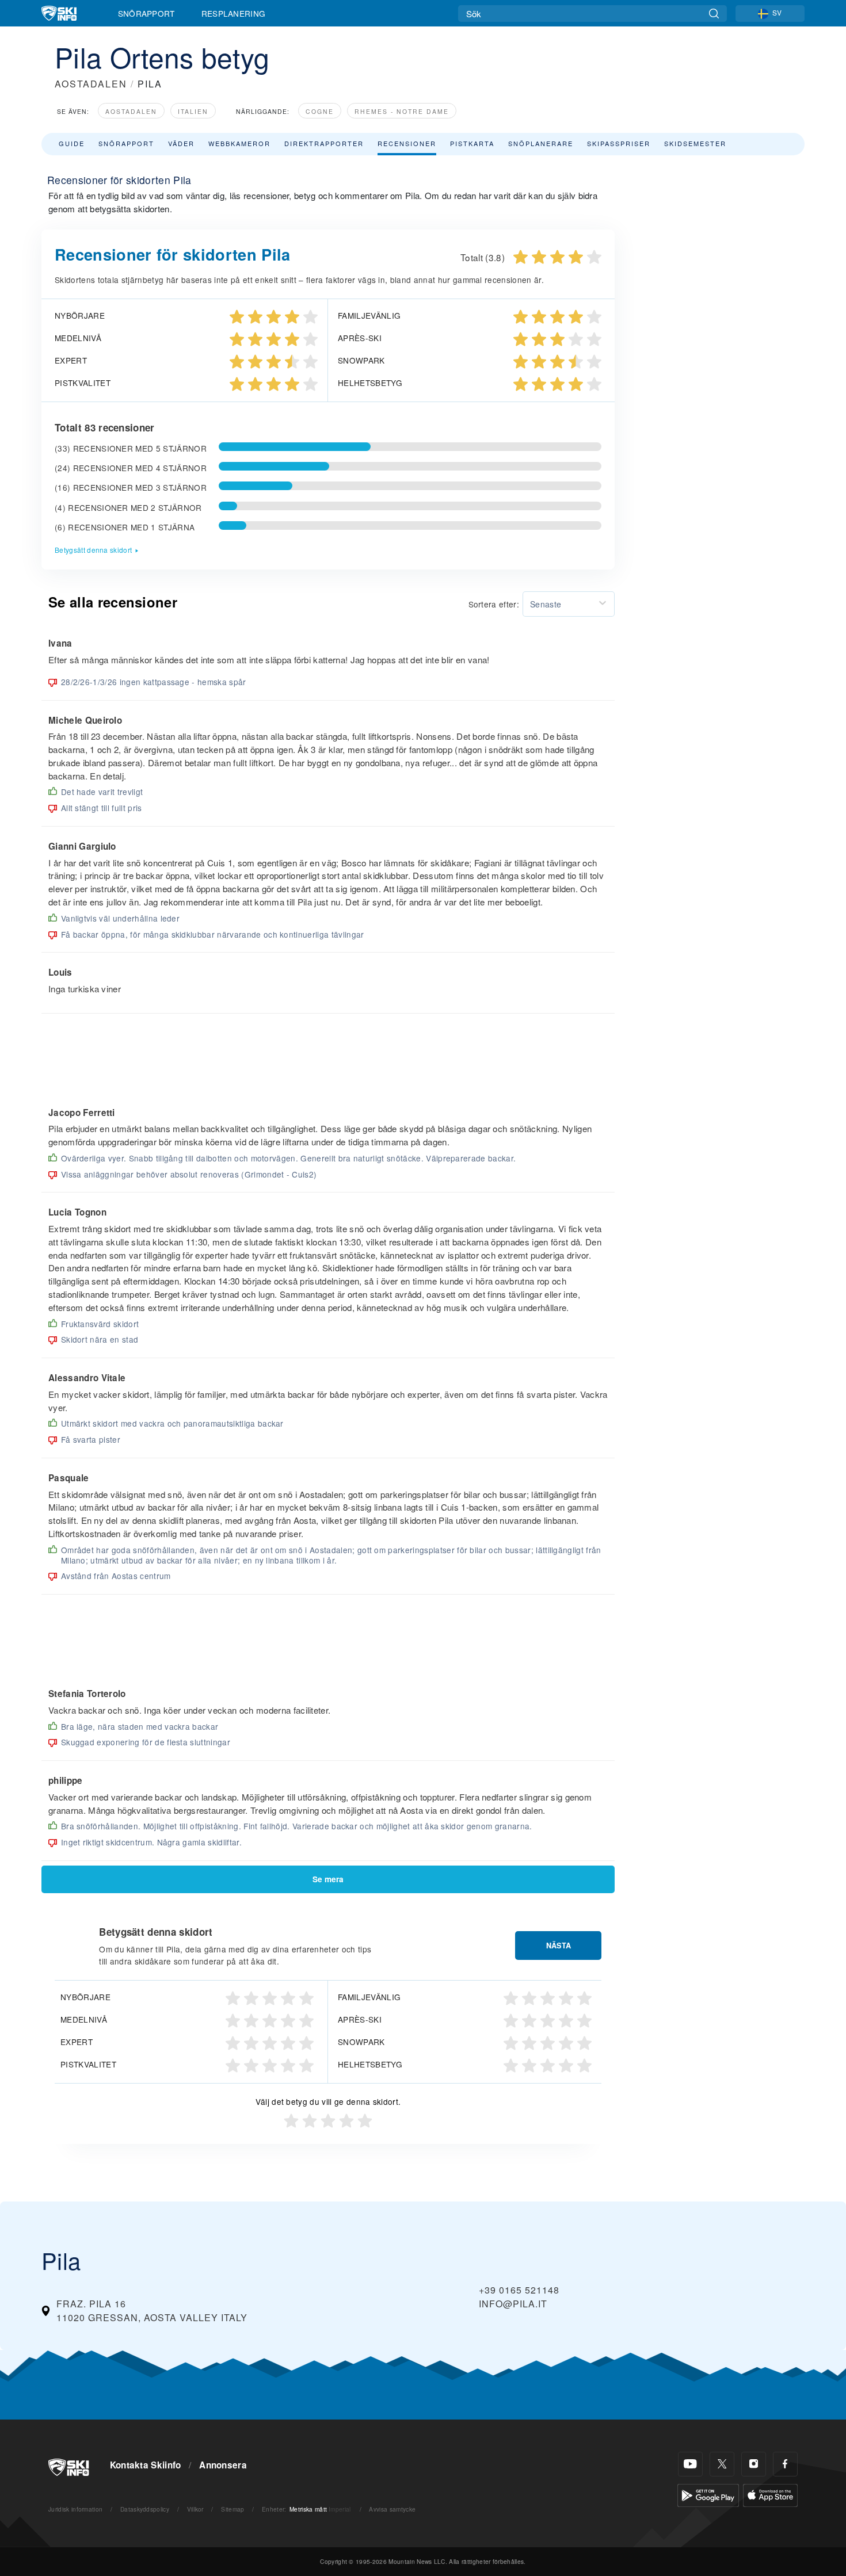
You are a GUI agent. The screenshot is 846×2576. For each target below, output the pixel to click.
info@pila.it (513, 2304)
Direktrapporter (324, 143)
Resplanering (234, 13)
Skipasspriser (619, 143)
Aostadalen (131, 111)
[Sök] (714, 14)
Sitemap (233, 2509)
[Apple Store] (770, 2494)
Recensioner (407, 143)
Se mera (328, 1879)
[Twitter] (722, 2464)
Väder (181, 143)
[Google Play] (708, 2494)
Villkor (195, 2509)
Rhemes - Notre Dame (402, 111)
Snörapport (146, 13)
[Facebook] (785, 2464)
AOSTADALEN (91, 84)
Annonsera (223, 2465)
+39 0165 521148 (519, 2290)
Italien (193, 111)
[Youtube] (690, 2464)
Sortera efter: (494, 604)
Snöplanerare (541, 143)
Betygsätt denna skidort (93, 550)
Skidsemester (695, 143)
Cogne (320, 111)
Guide (72, 143)
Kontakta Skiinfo (146, 2465)
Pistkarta (472, 143)
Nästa (559, 1946)
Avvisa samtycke (392, 2509)
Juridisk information (75, 2509)
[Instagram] (754, 2464)
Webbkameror (239, 143)
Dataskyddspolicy (145, 2509)
